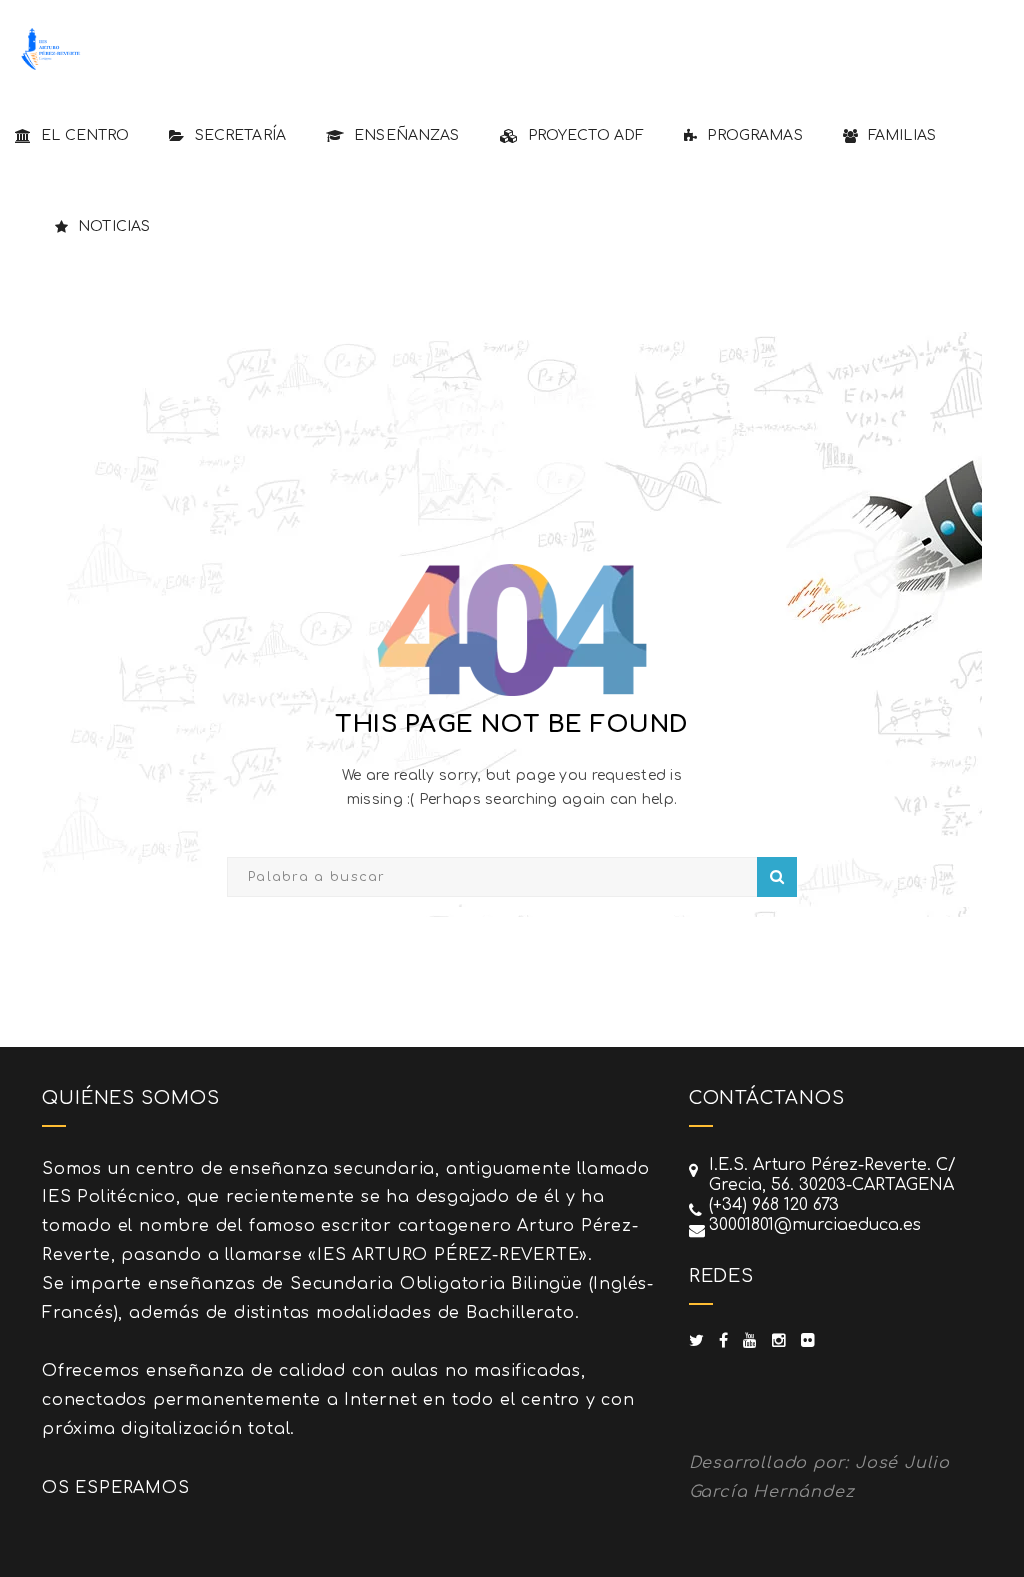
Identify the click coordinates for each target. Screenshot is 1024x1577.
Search (777, 877)
